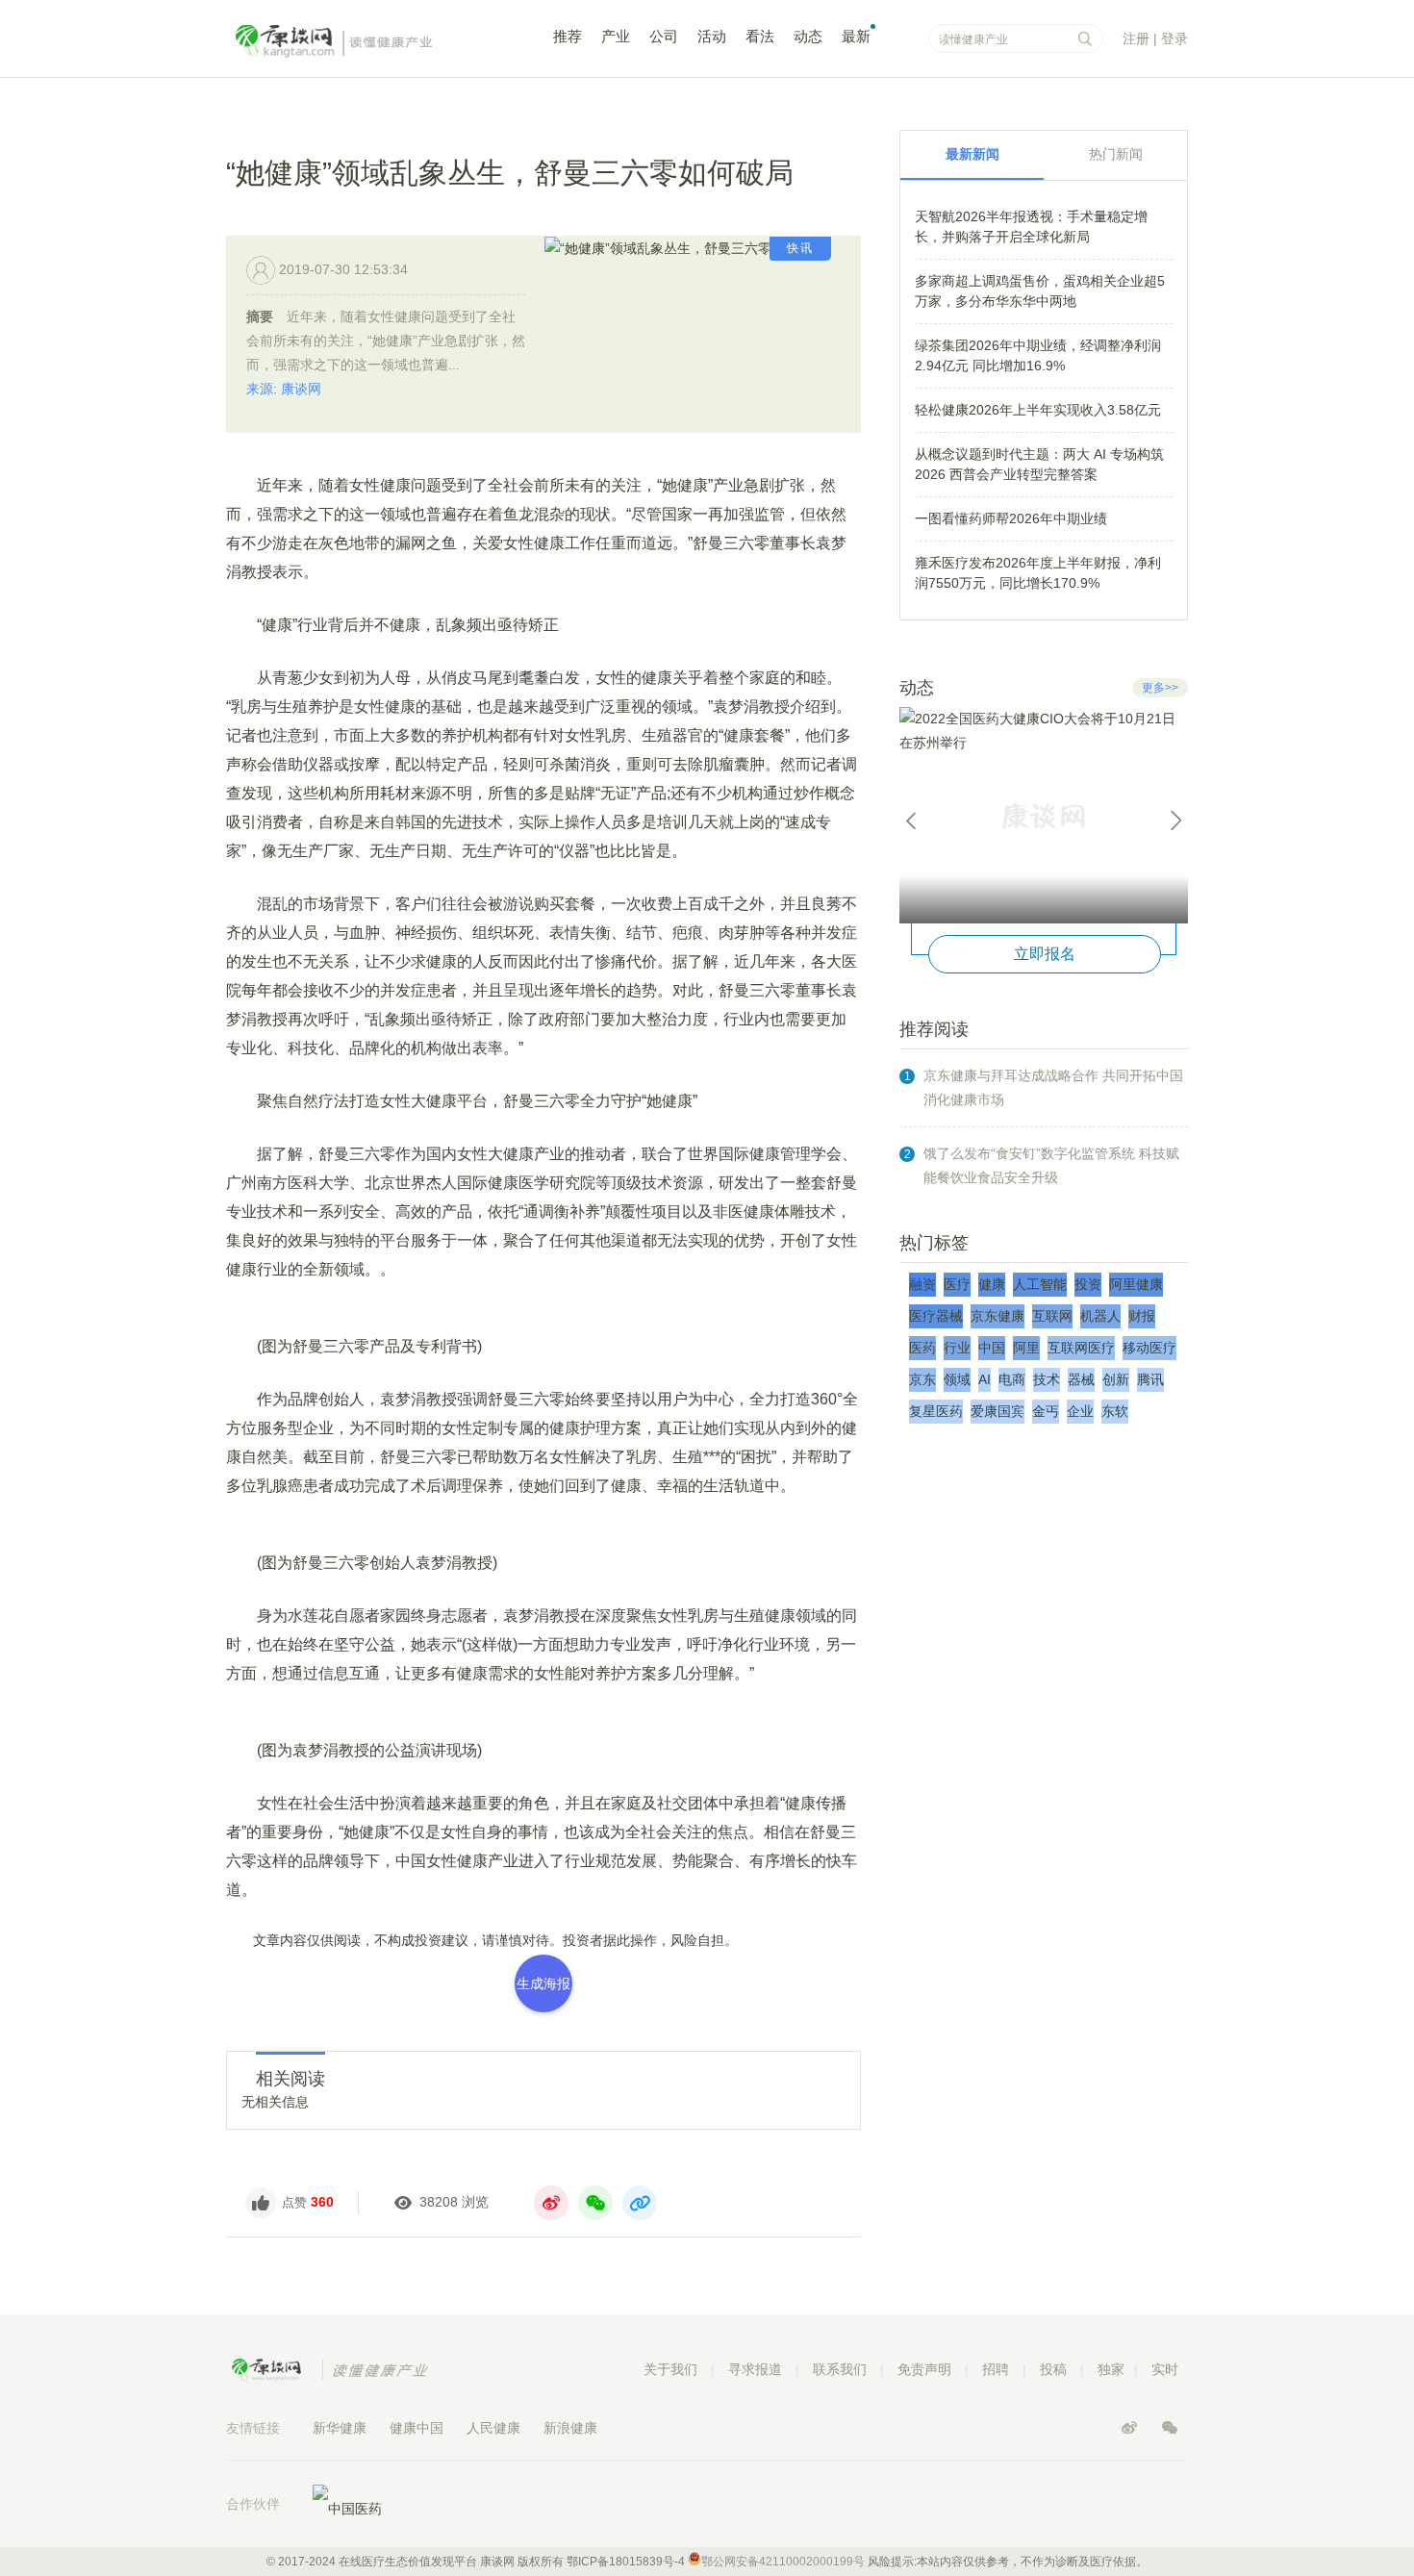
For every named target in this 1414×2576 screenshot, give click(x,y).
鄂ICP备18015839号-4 (626, 2562)
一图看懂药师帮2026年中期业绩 (1011, 518)
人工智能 (1040, 1284)
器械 (1081, 1379)
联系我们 (840, 2369)
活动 (712, 36)
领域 (957, 1379)
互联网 (1052, 1316)
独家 (1111, 2369)
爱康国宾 (997, 1411)
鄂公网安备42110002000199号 (783, 2562)
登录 (1174, 38)
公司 (664, 36)
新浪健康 (570, 2428)
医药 (922, 1348)
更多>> (1160, 688)
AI (985, 1379)
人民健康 (493, 2428)
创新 (1116, 1379)
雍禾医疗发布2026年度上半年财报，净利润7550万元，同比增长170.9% (1038, 573)
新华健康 (340, 2428)
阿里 (1026, 1348)
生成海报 (543, 1983)
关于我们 (670, 2369)
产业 (616, 36)
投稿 (1053, 2369)
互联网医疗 (1081, 1348)
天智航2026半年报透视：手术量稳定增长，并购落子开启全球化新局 (1031, 227)
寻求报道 (755, 2369)
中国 (992, 1348)
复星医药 (936, 1411)
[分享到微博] (551, 2203)
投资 (1088, 1284)
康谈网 (361, 41)
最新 (856, 36)
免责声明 (924, 2369)
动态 (808, 36)
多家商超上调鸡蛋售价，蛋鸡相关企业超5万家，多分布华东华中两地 (1040, 291)
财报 (1142, 1316)
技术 (1047, 1379)
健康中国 (417, 2428)
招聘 (996, 2369)
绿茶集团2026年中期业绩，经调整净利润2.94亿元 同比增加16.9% (1038, 355)
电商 (1012, 1379)
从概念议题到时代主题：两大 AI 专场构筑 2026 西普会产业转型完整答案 (1039, 464)
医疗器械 (936, 1316)
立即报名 (1045, 954)
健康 (992, 1284)
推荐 (568, 36)
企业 (1080, 1411)
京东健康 (997, 1316)
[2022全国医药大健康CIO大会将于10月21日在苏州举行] (1044, 815)
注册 (1136, 38)
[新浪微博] (1131, 2428)
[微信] (1170, 2428)
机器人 (1100, 1316)
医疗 (957, 1284)
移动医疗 (1149, 1348)
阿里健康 (1136, 1284)
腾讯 (1150, 1379)
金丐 (1046, 1411)
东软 (1115, 1411)
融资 (922, 1284)
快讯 (800, 248)
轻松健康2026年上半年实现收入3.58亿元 (1038, 410)
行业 (957, 1348)
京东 (922, 1379)
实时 (1165, 2369)
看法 (760, 36)
